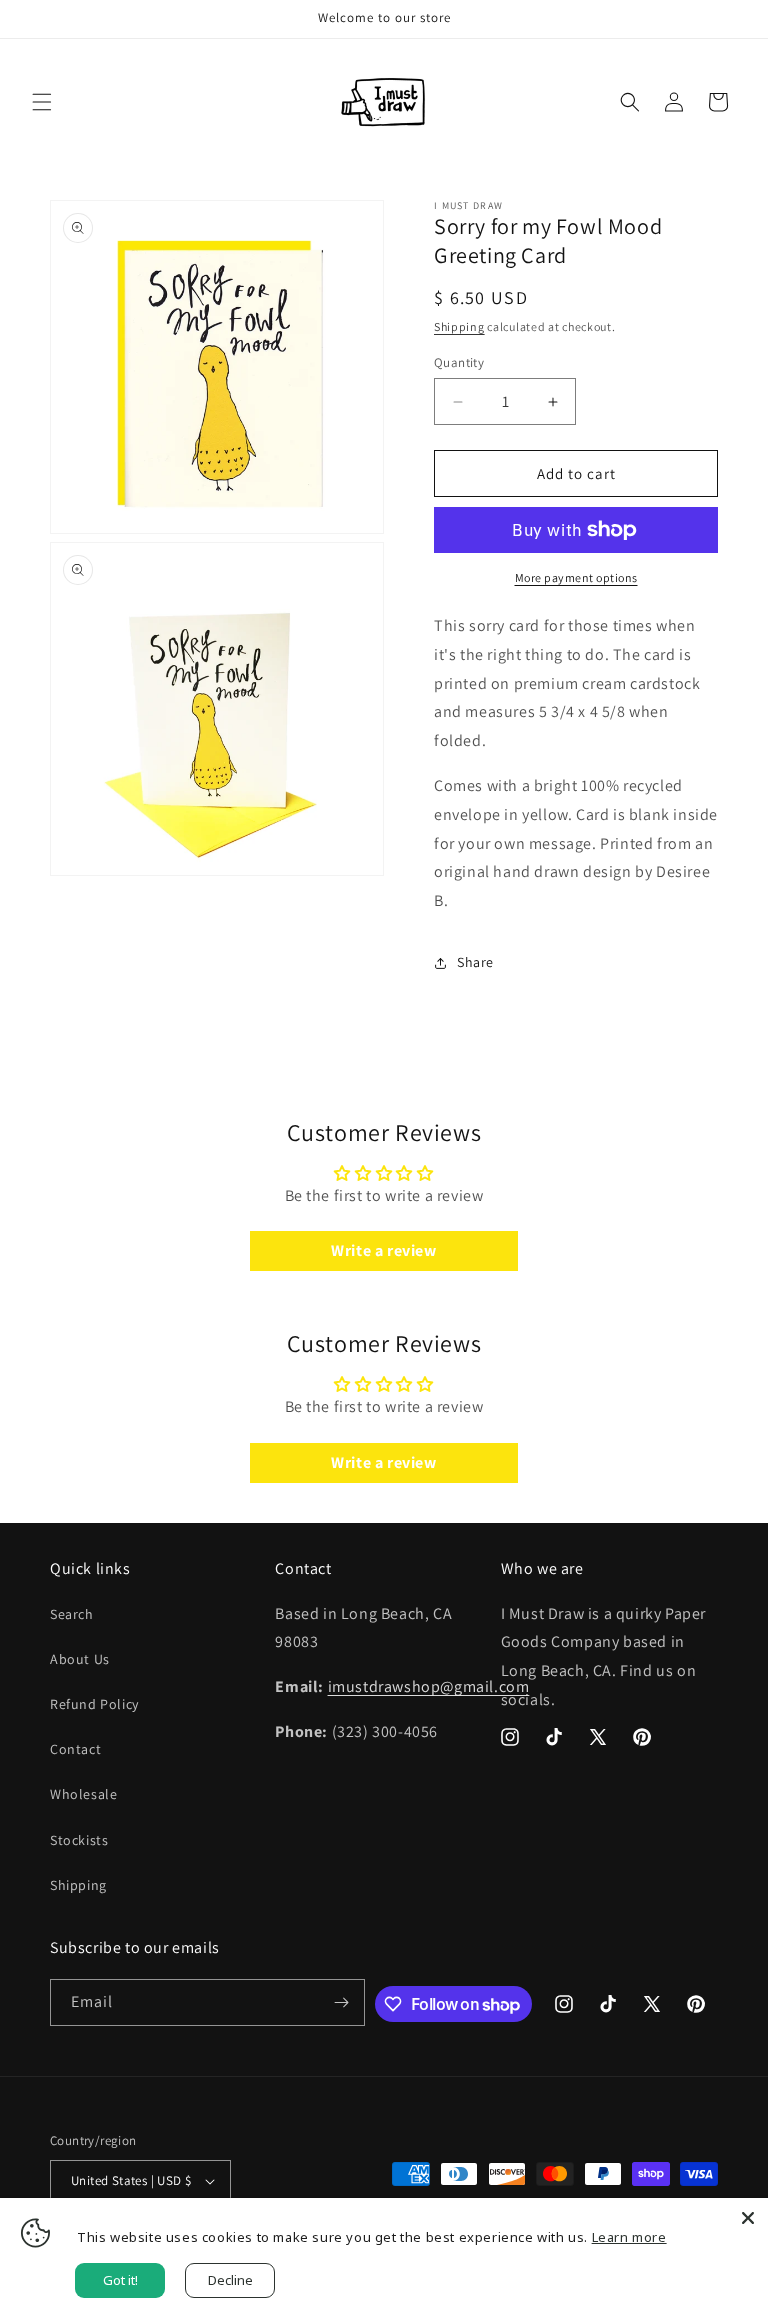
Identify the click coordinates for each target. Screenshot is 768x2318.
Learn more (629, 2237)
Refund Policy (94, 1704)
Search (72, 1614)
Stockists (79, 1840)
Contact (75, 1749)
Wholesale (83, 1794)
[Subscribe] (342, 2002)
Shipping (459, 326)
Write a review (383, 1250)
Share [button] (475, 962)
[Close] (748, 2218)
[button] (42, 102)
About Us (80, 1659)
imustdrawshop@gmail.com (429, 1686)
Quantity (459, 362)
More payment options (576, 577)
